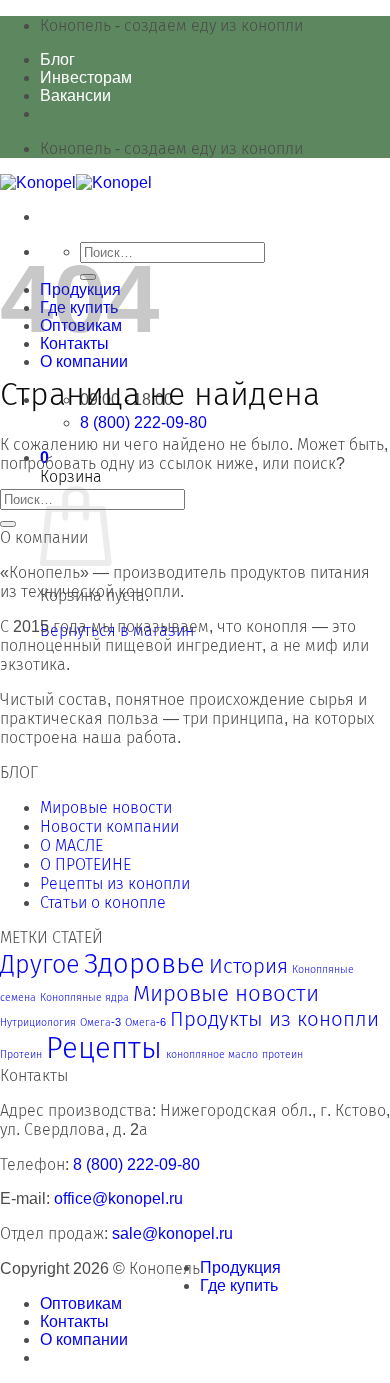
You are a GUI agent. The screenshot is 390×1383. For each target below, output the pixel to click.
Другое (40, 964)
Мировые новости (106, 807)
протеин (282, 1054)
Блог (57, 59)
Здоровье (144, 963)
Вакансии (75, 95)
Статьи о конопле (103, 902)
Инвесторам (86, 77)
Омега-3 (100, 1022)
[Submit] (8, 524)
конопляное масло (212, 1054)
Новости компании (109, 826)
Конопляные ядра (84, 997)
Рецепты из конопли (115, 883)
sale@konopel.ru (172, 1233)
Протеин (21, 1054)
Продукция (240, 1267)
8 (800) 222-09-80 (136, 1164)
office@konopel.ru (118, 1198)
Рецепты (104, 1047)
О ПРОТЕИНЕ (85, 864)
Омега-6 (145, 1022)
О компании (84, 361)
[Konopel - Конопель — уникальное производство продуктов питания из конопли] (76, 182)
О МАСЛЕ (71, 845)
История (248, 965)
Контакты (74, 1321)
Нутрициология (38, 1022)
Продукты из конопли (274, 1018)
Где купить (239, 1285)
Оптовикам (81, 1303)
